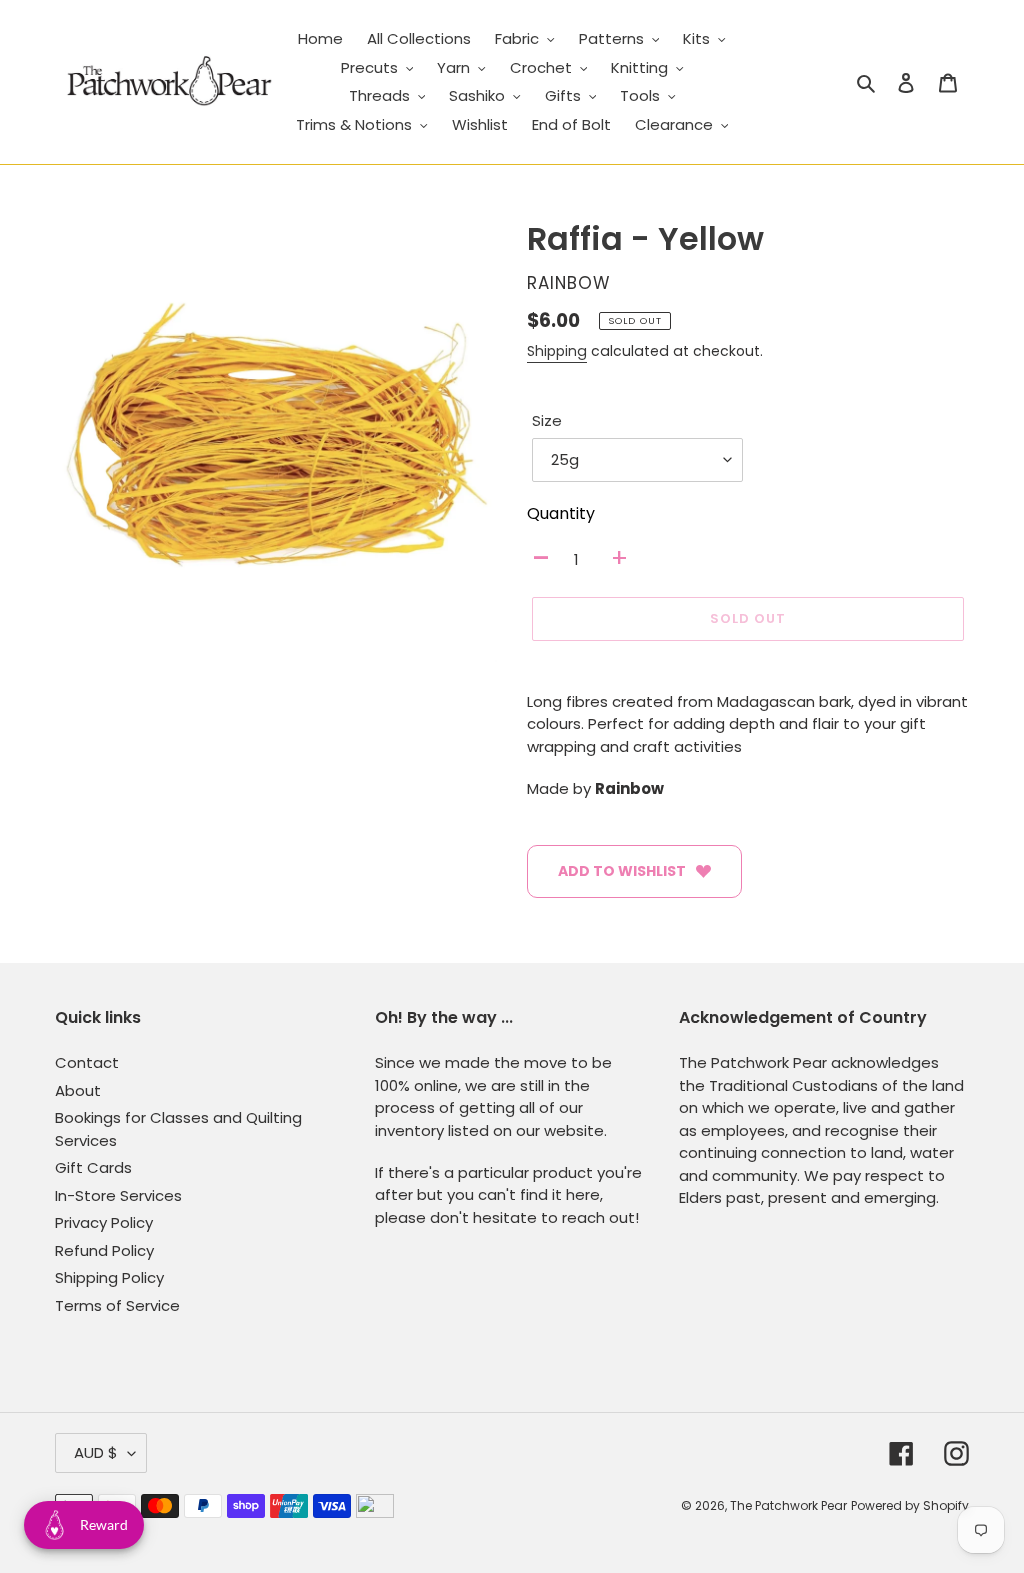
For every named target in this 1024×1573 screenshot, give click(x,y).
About (78, 1090)
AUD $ (96, 1452)
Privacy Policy (104, 1222)
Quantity (561, 513)
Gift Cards (93, 1167)
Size (547, 420)
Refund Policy (104, 1250)
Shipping (557, 351)
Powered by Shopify (910, 1505)
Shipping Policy (109, 1277)
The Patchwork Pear (788, 1505)
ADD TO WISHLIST (622, 871)
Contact (87, 1062)
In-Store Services (118, 1195)
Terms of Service (117, 1305)
